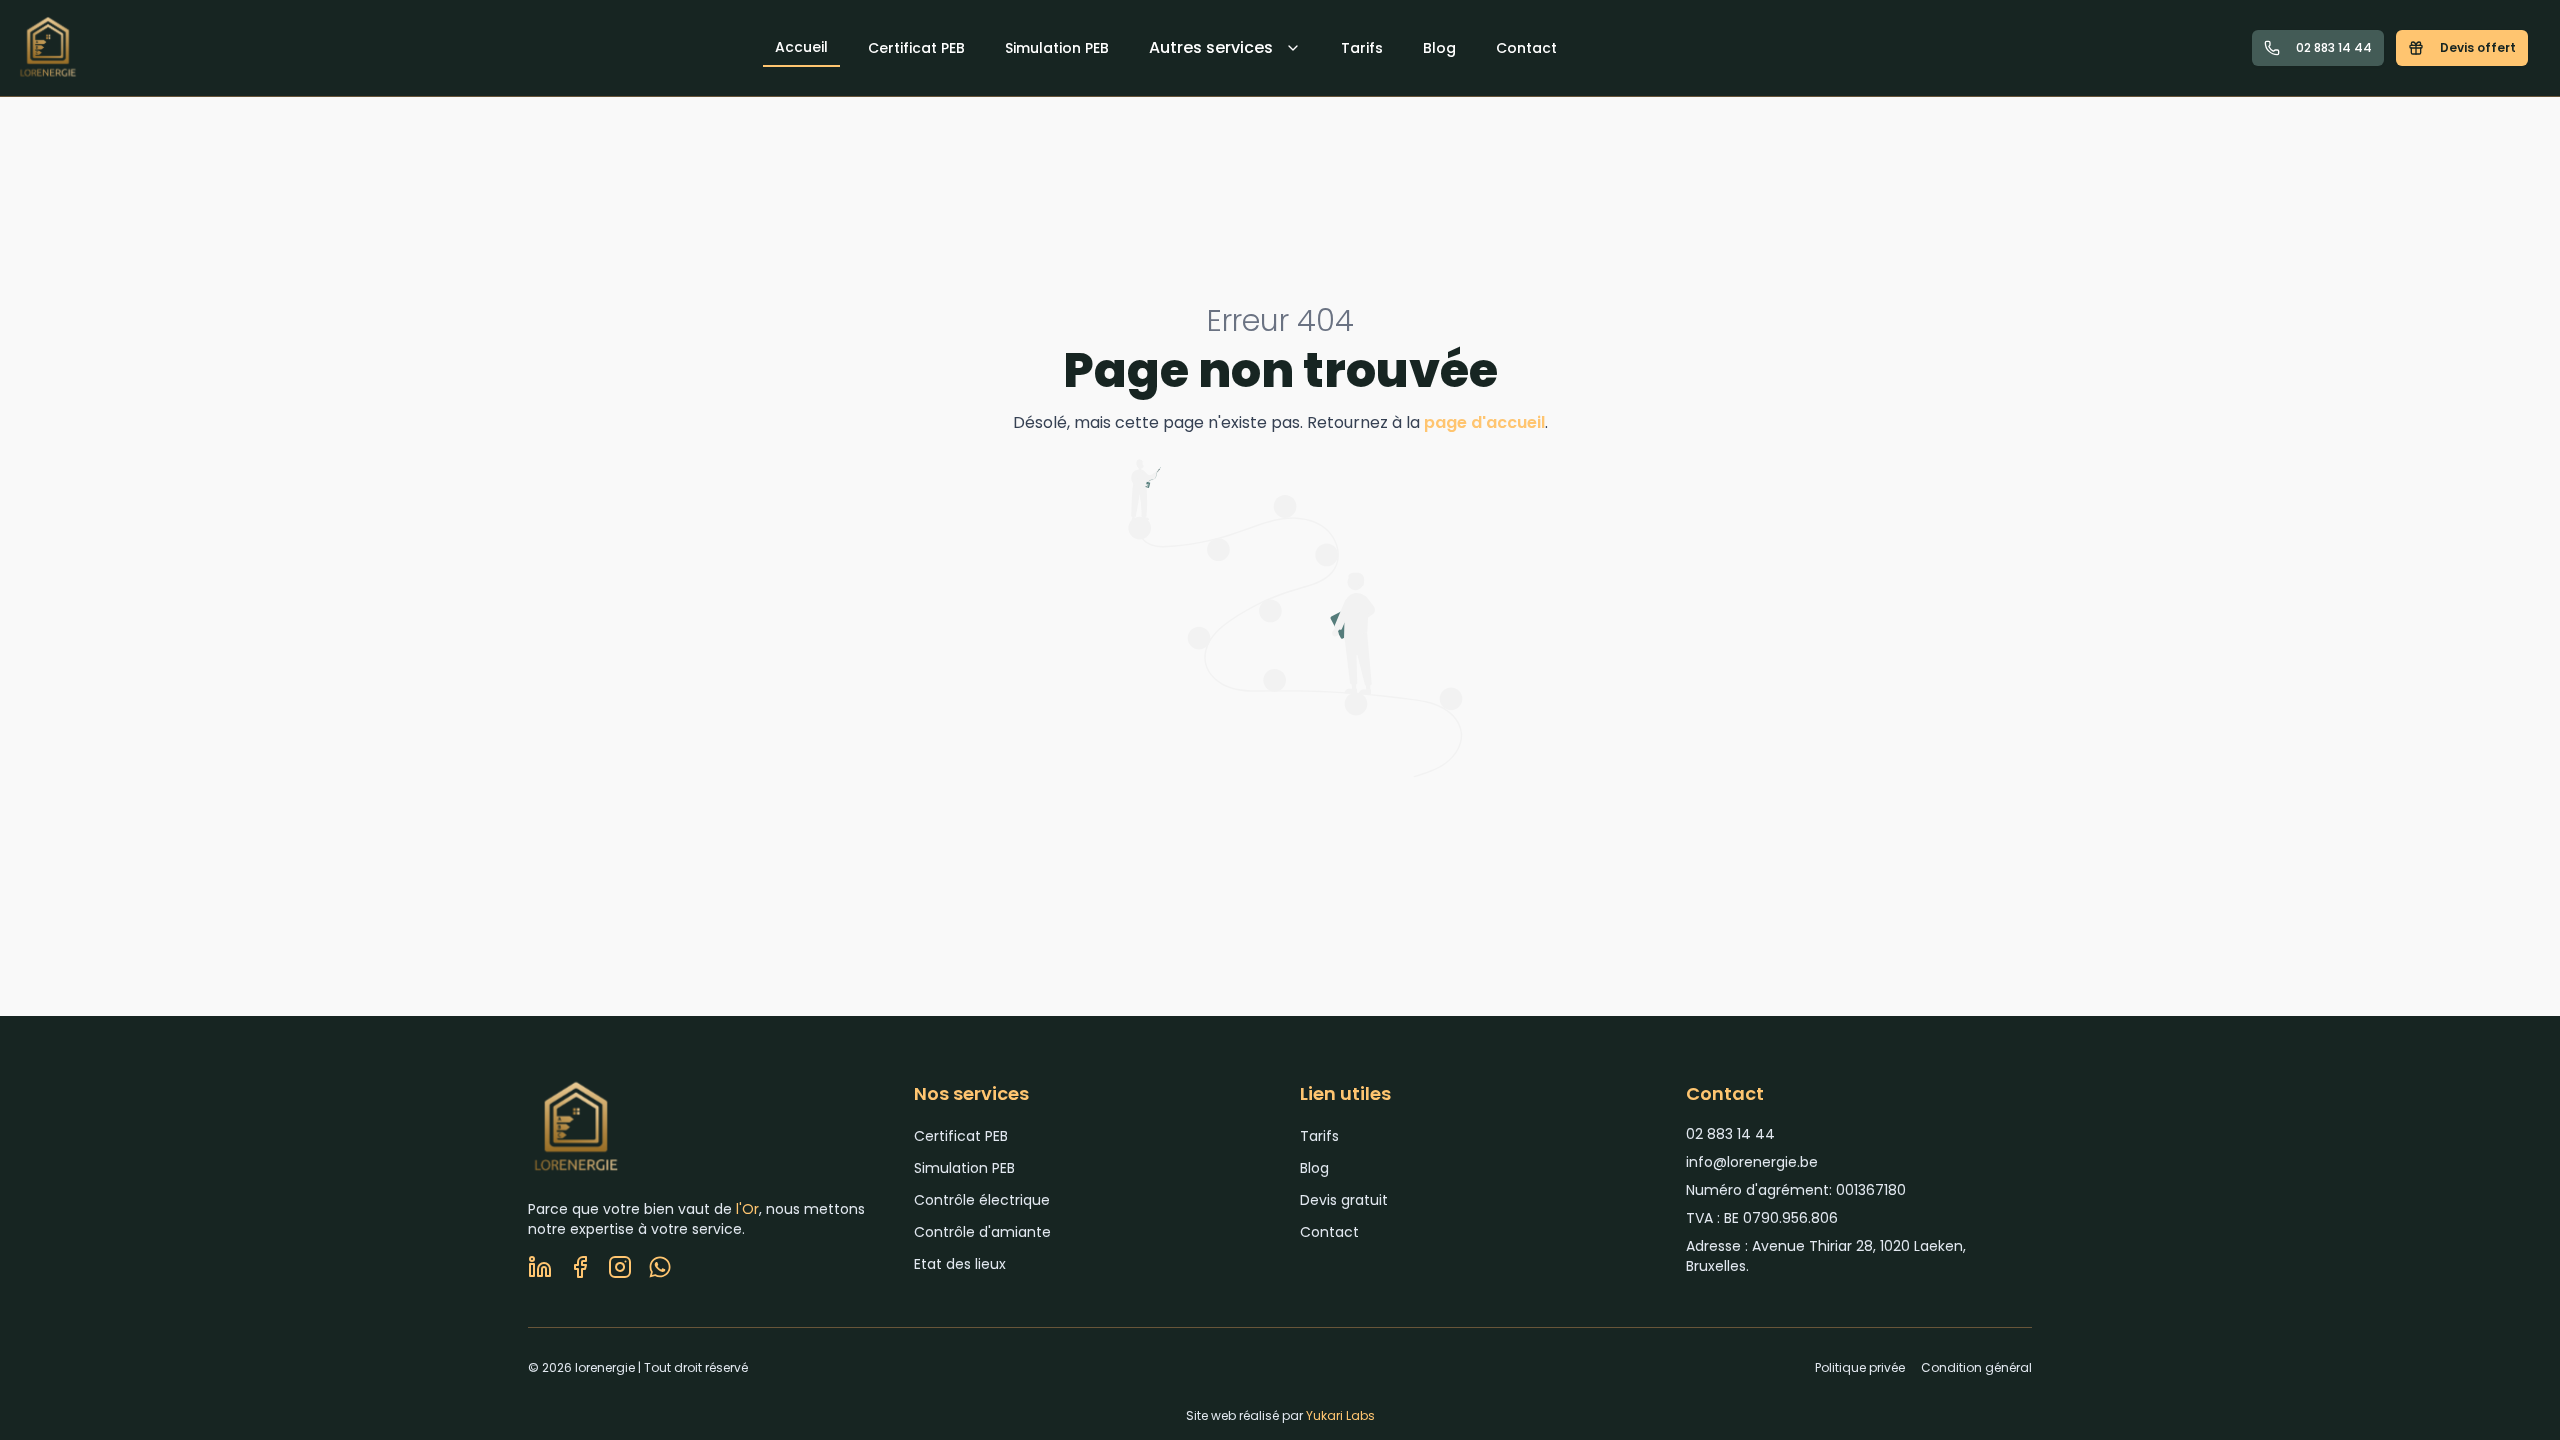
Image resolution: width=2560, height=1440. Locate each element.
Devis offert (2478, 47)
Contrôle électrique (982, 1200)
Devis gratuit (1344, 1200)
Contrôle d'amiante (982, 1232)
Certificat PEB (916, 48)
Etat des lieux (960, 1264)
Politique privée (1860, 1368)
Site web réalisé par (1280, 1415)
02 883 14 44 (2334, 47)
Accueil (801, 47)
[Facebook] (580, 1267)
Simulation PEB (1057, 48)
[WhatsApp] (660, 1267)
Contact (1526, 48)
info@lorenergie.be (1752, 1162)
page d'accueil (1484, 422)
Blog (1439, 48)
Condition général (1976, 1368)
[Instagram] (620, 1267)
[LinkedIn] (540, 1267)
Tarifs (1362, 48)
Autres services (1211, 47)
